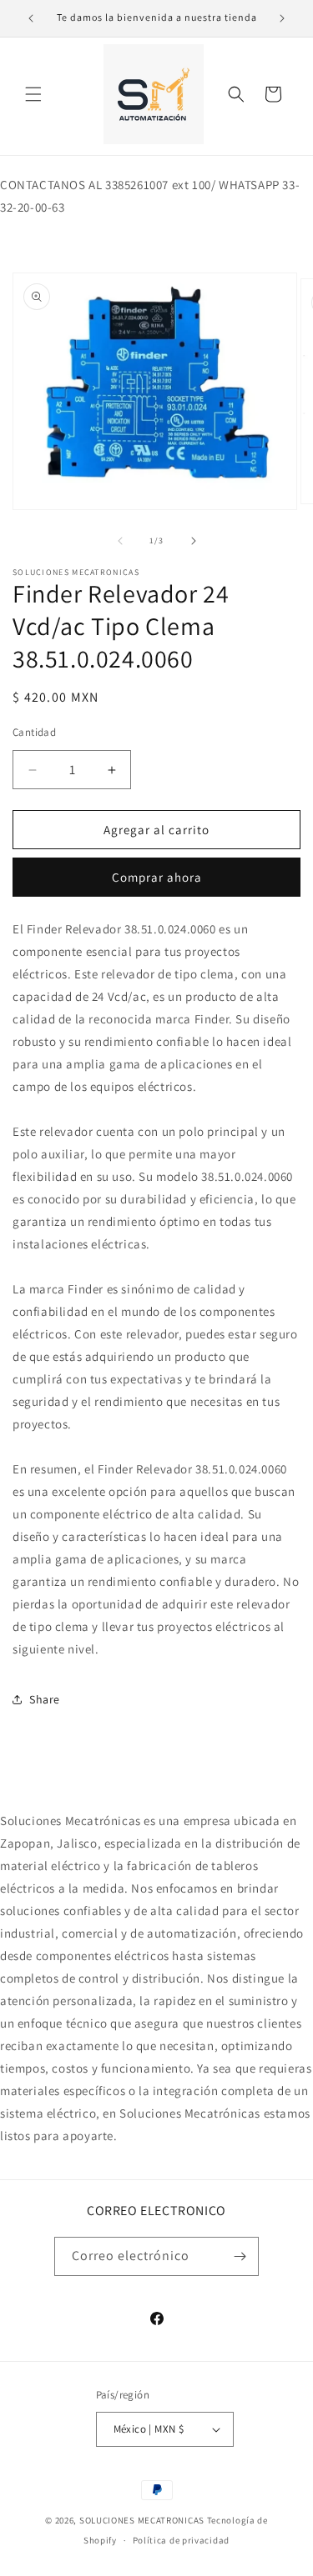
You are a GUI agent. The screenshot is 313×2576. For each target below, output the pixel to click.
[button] (33, 94)
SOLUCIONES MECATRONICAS (142, 2520)
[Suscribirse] (240, 2256)
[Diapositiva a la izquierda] (120, 541)
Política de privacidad (181, 2540)
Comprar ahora (157, 877)
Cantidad (34, 732)
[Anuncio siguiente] (282, 18)
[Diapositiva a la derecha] (194, 541)
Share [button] (45, 1699)
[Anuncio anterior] (31, 18)
